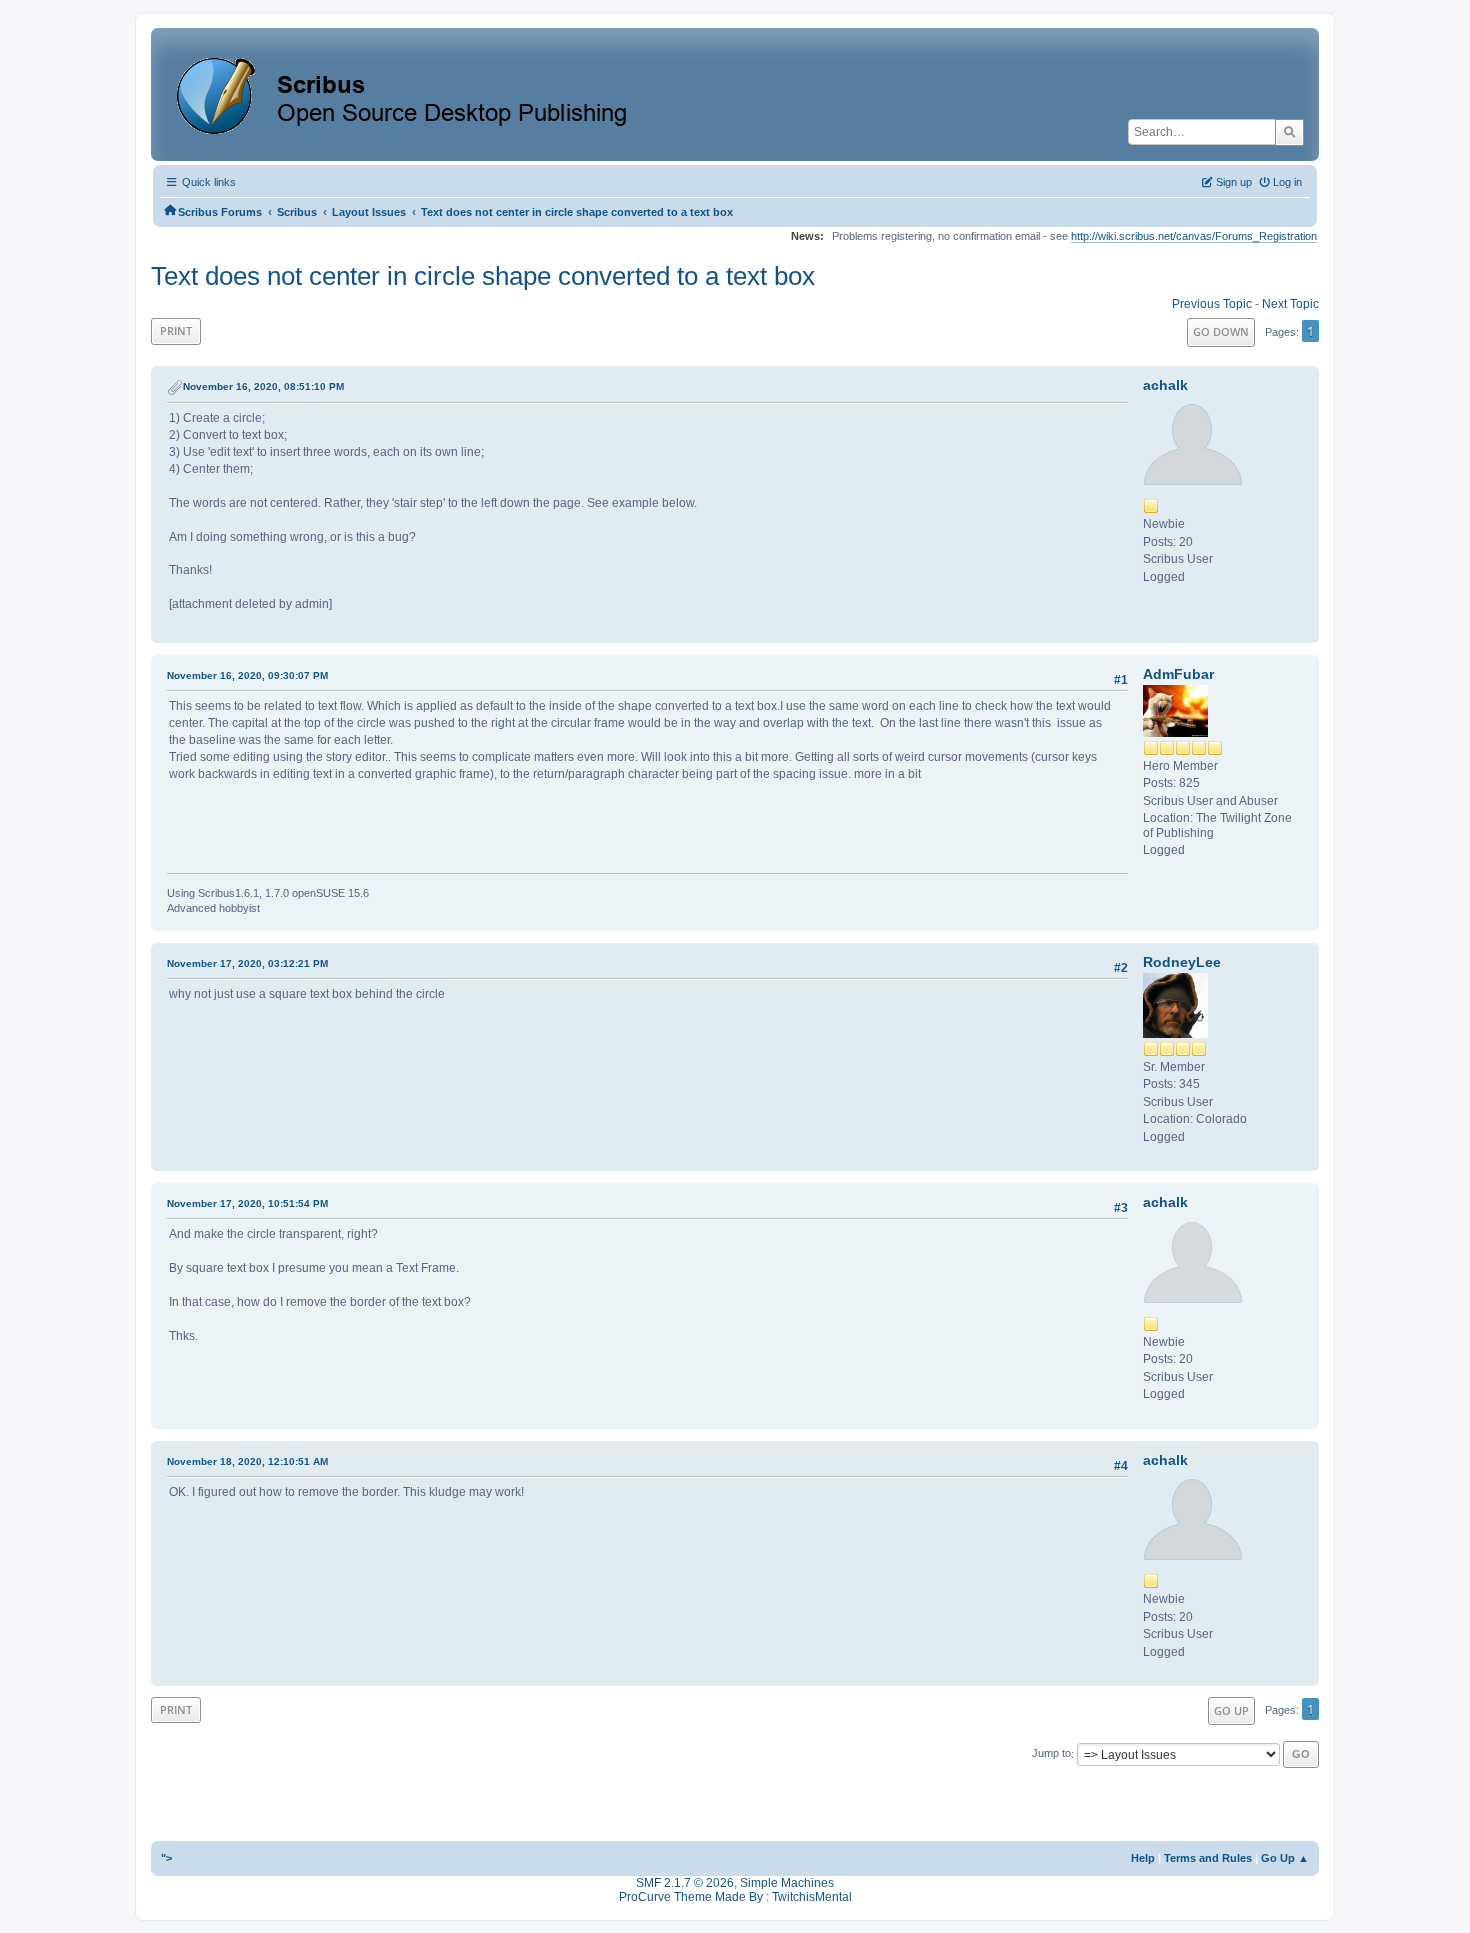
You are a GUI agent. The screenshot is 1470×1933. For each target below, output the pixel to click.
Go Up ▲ (1285, 1858)
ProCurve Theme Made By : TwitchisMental (735, 1897)
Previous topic (1212, 304)
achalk (1165, 385)
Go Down (1221, 331)
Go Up (1231, 1710)
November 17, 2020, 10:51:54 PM (247, 1203)
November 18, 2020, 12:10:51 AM (247, 1461)
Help (1143, 1858)
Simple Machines (787, 1883)
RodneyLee (1182, 962)
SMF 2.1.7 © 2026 (685, 1883)
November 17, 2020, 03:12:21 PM (247, 963)
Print (176, 330)
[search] (1289, 132)
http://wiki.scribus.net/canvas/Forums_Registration (1194, 236)
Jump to (1051, 1754)
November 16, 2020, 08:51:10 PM (263, 386)
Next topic (1290, 304)
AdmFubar (1178, 674)
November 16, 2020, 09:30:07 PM (247, 675)
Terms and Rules (1208, 1858)
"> (166, 1858)
